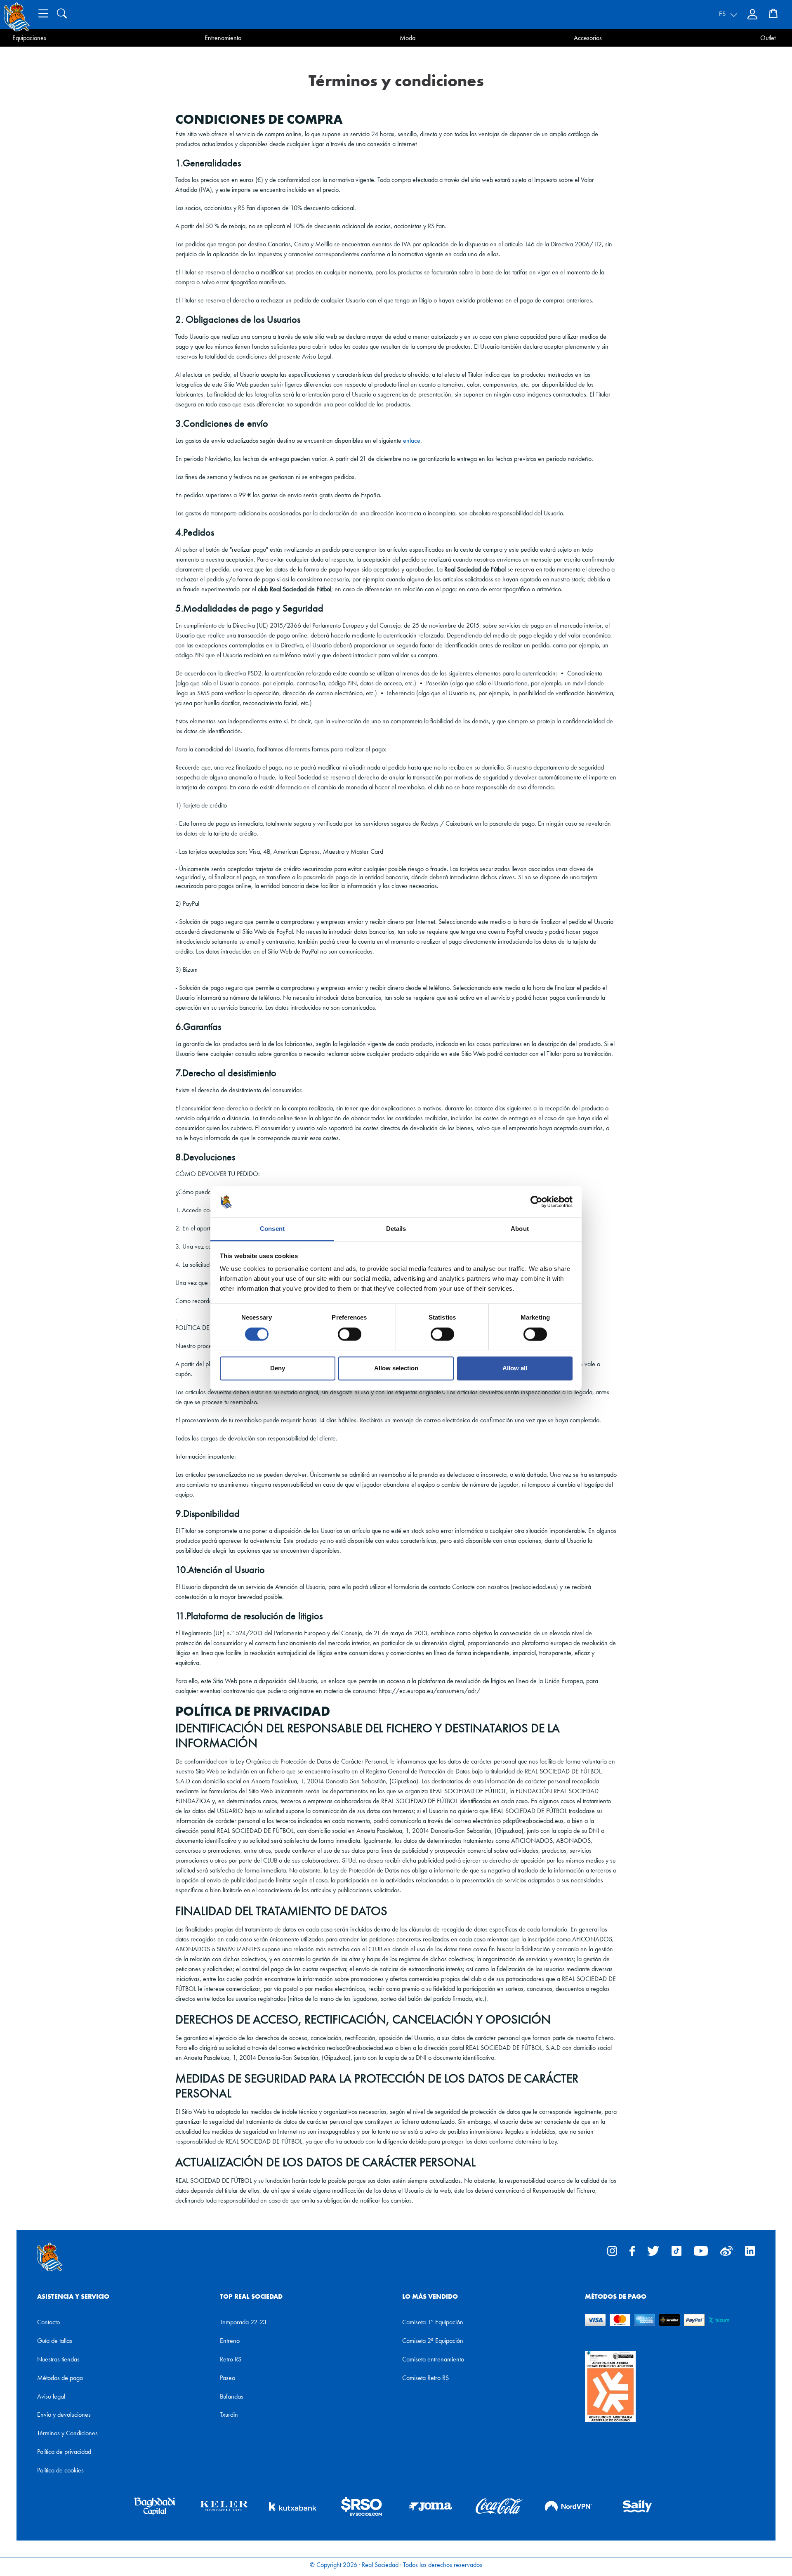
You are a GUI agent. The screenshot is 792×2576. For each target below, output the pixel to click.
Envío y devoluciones (64, 2414)
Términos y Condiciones (67, 2433)
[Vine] (726, 2250)
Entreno (230, 2341)
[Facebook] (632, 2250)
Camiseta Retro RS (425, 2378)
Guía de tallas (55, 2341)
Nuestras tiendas (58, 2359)
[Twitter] (653, 2250)
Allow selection (396, 1368)
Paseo (227, 2378)
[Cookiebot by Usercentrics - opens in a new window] (536, 1202)
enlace (412, 440)
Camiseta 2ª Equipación (433, 2341)
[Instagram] (612, 2250)
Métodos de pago (60, 2378)
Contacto (48, 2322)
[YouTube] (701, 2250)
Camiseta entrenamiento (433, 2359)
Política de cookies (60, 2470)
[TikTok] (676, 2250)
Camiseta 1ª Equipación (433, 2322)
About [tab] (520, 1229)
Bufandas (232, 2396)
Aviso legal (51, 2396)
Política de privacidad (64, 2452)
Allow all (515, 1368)
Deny (278, 1368)
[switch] (350, 1334)
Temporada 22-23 (243, 2322)
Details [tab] (396, 1229)
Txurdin (229, 2414)
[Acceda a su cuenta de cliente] (753, 14)
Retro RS (231, 2359)
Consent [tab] (272, 1229)
